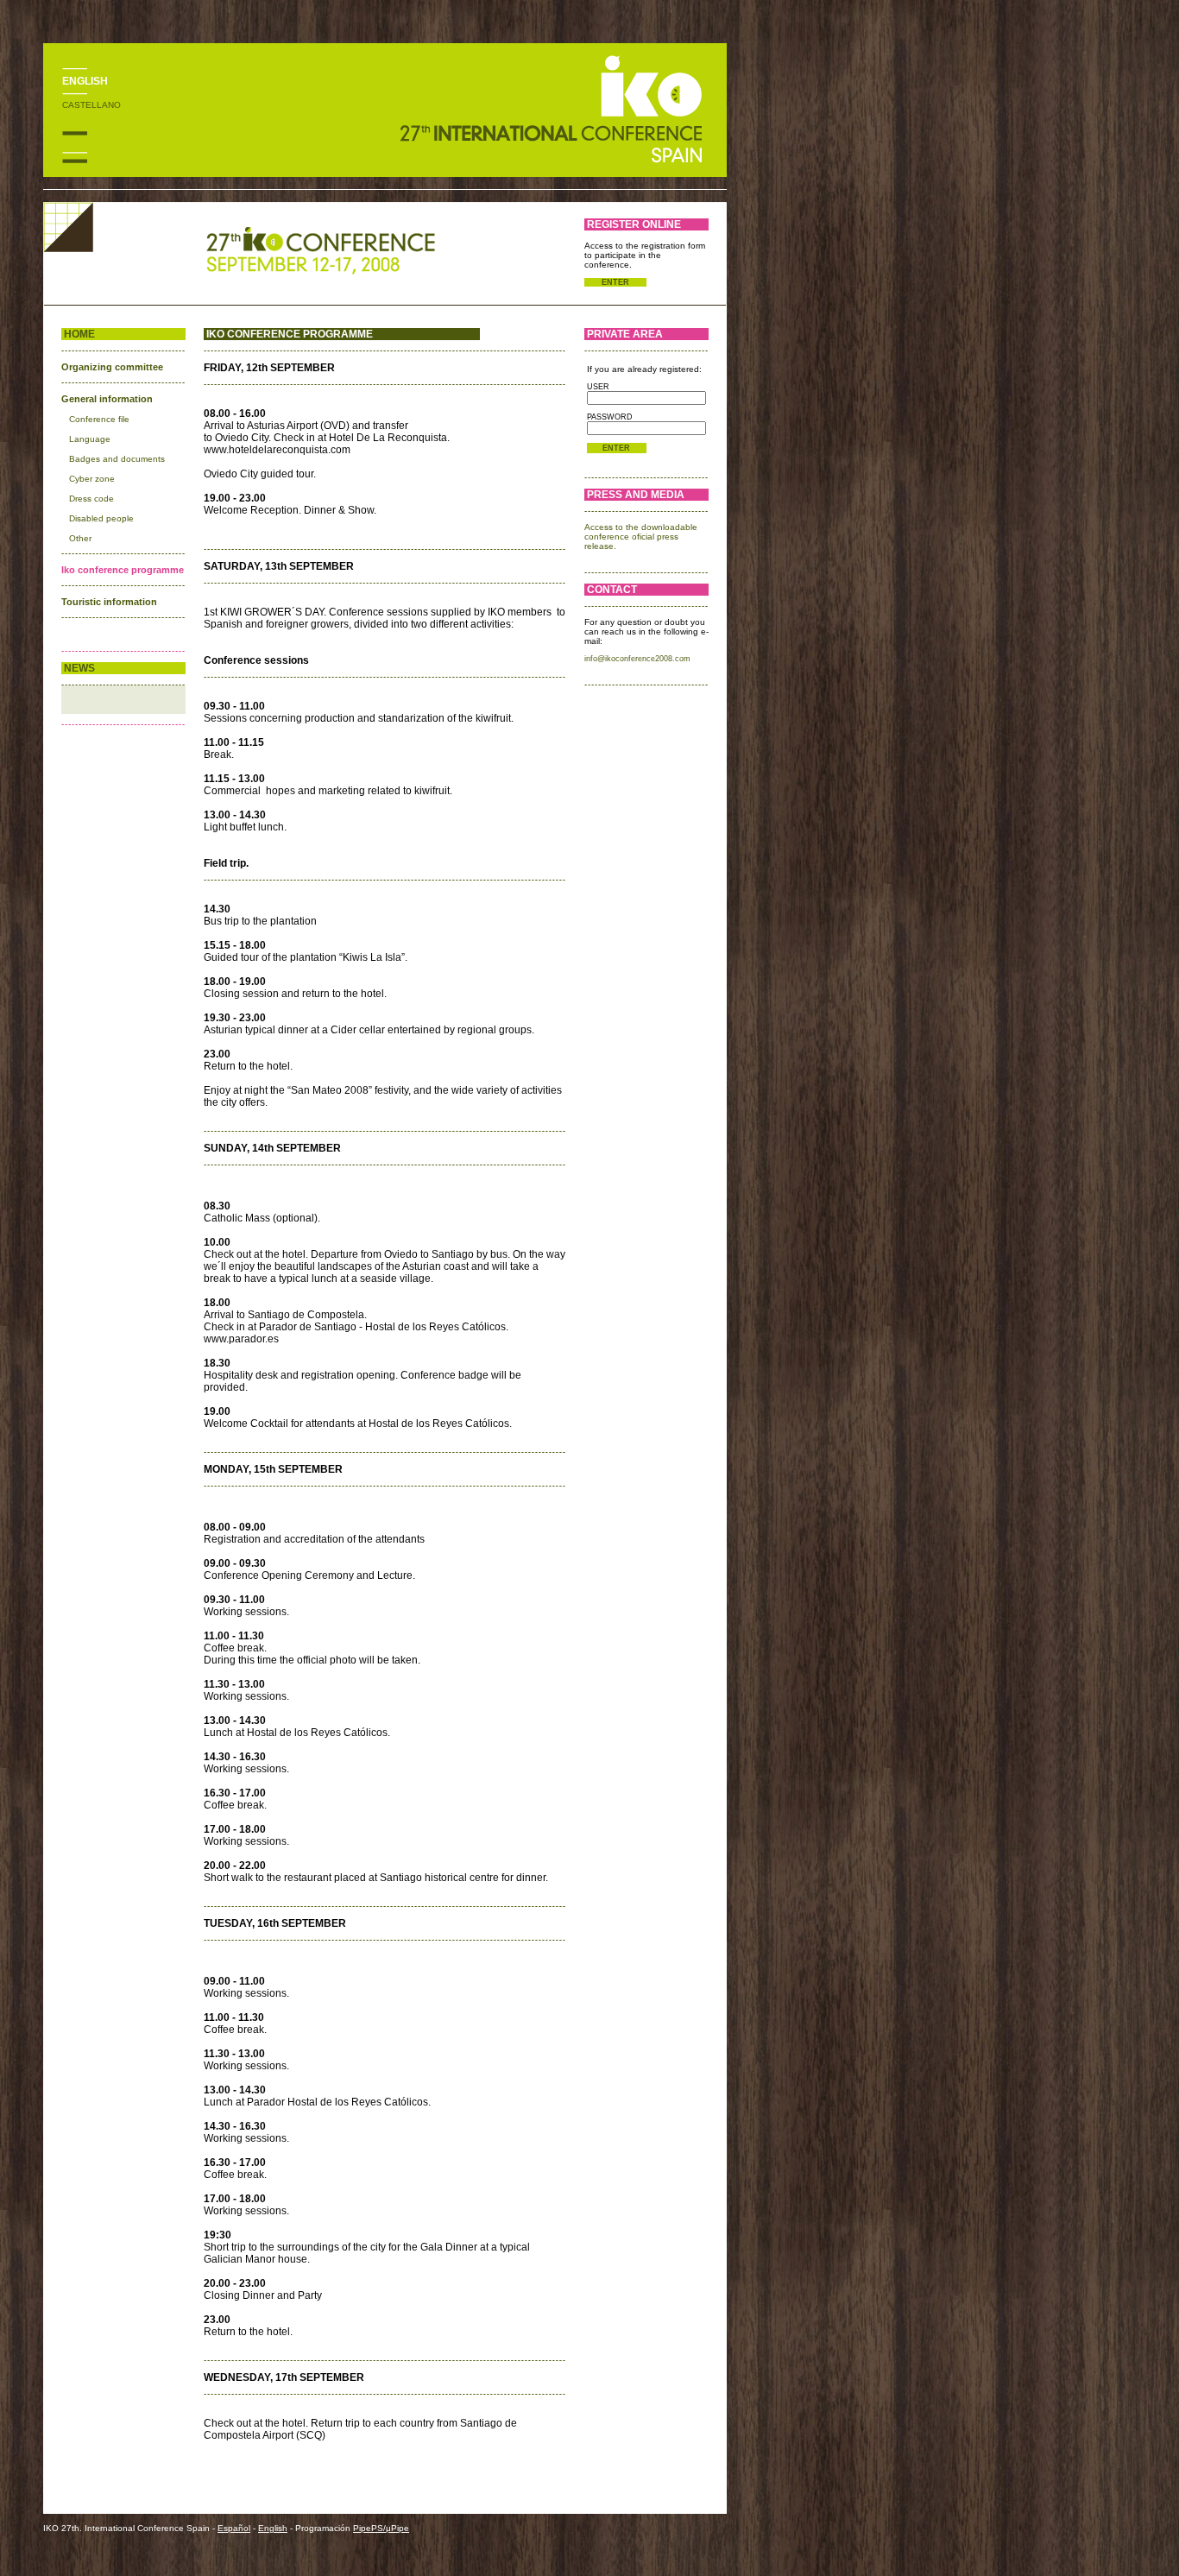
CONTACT (612, 590)
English (273, 2528)
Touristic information (109, 602)
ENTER (615, 282)
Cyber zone (92, 479)
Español (234, 2528)
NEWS (79, 668)
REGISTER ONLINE (634, 224)
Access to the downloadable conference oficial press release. (641, 537)
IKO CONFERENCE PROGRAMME (290, 334)
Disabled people (101, 518)
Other (80, 538)
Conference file (99, 419)
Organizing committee (112, 367)
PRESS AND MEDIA (636, 495)
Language (90, 439)
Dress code (91, 499)
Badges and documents (117, 459)
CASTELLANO (91, 105)
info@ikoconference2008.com (637, 659)
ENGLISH (85, 81)
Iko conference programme (123, 570)
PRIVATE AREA (625, 334)
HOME (79, 334)
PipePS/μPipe (381, 2528)
